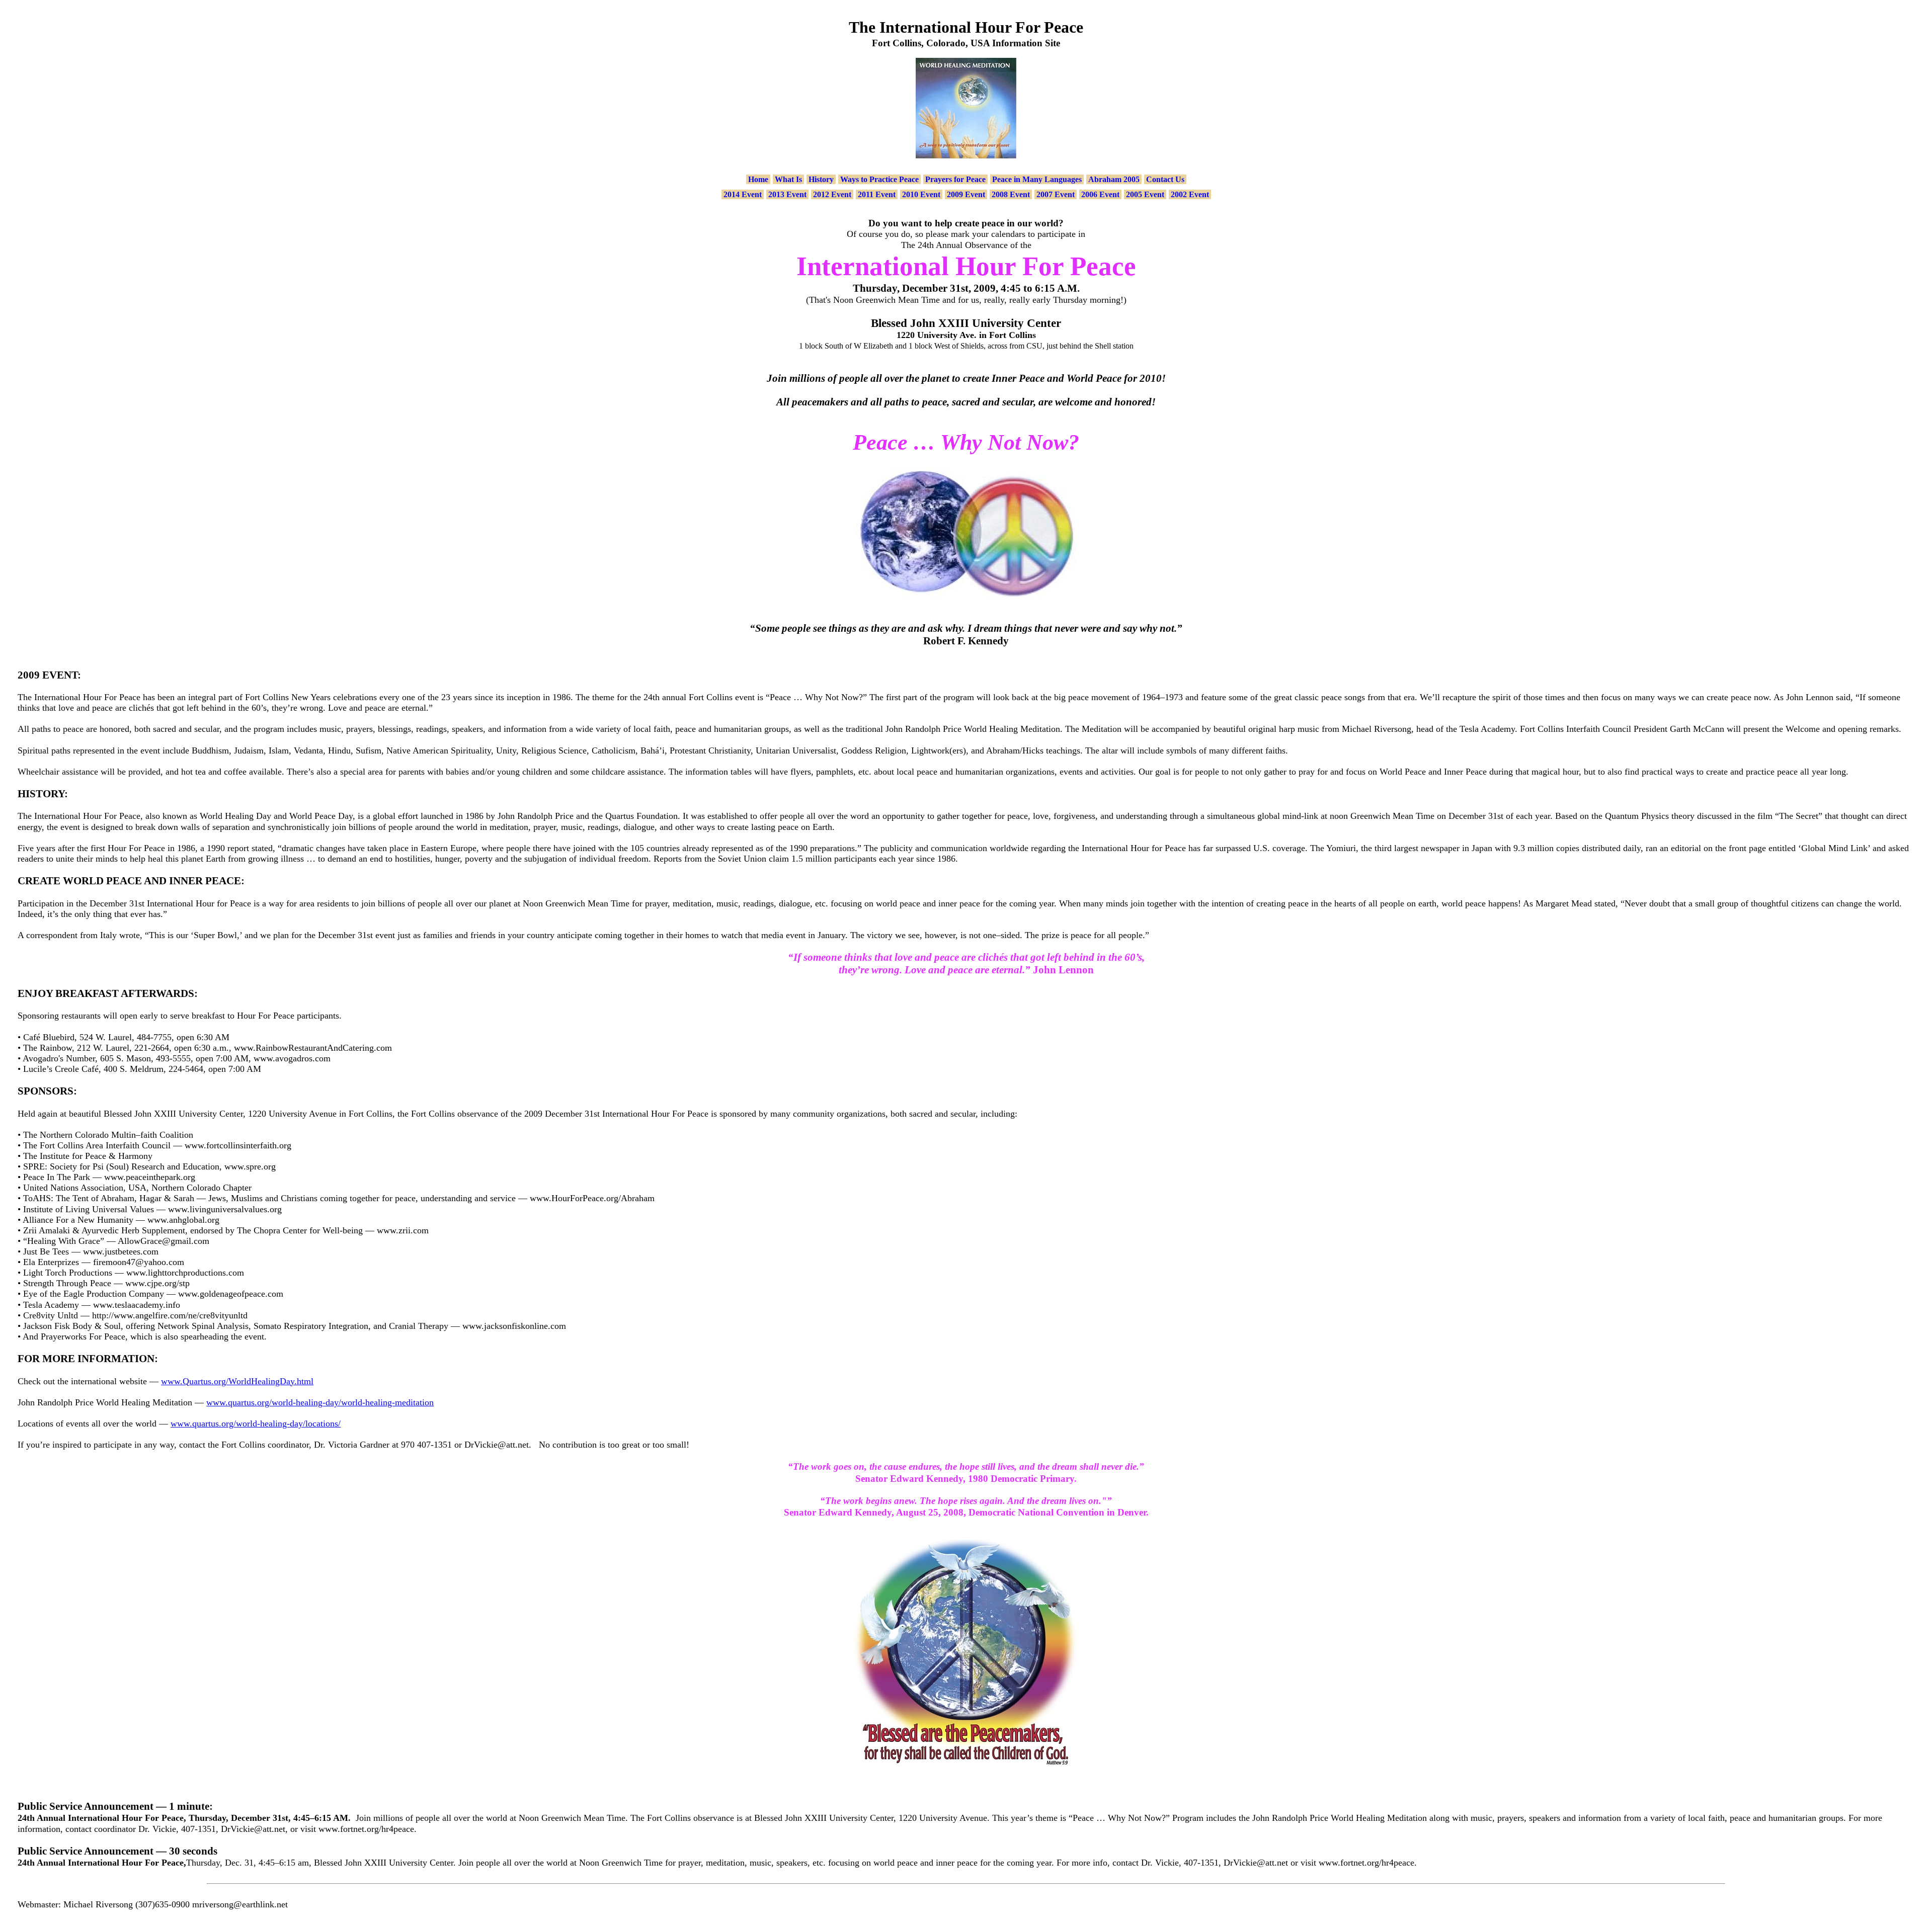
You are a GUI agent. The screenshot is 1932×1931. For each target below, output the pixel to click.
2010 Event (921, 194)
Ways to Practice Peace (879, 179)
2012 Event (832, 194)
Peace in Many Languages (1037, 179)
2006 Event (1100, 194)
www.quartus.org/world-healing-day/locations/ (256, 1423)
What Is (788, 179)
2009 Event (966, 194)
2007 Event (1056, 194)
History (821, 179)
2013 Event (787, 194)
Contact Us (1165, 179)
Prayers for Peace (955, 179)
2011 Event (877, 194)
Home (758, 179)
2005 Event (1145, 194)
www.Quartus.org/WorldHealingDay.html (237, 1381)
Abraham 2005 (1114, 179)
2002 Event (1190, 194)
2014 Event (743, 194)
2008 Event (1011, 194)
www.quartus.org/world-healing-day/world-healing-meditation (320, 1402)
